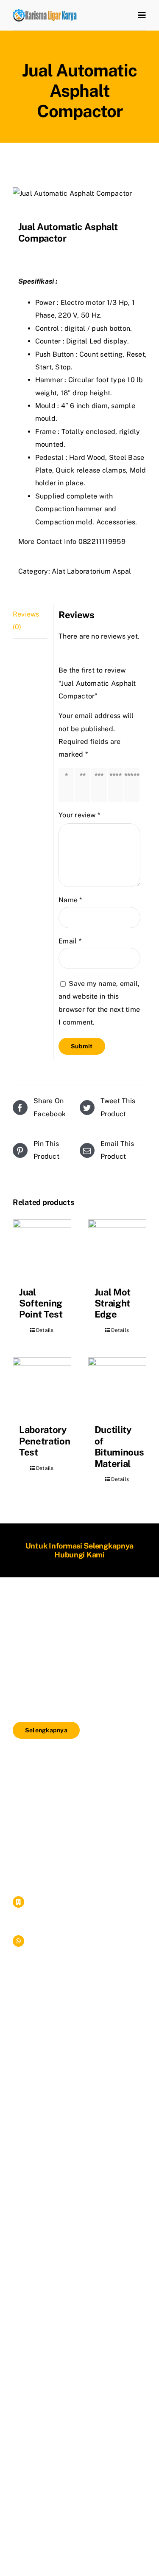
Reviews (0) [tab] (26, 621)
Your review (79, 815)
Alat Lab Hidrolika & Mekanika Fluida (73, 1824)
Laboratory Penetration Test (45, 1441)
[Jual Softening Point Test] (42, 1249)
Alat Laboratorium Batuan (55, 1814)
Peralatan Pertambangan (53, 1834)
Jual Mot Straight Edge (113, 1303)
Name (70, 900)
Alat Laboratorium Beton (53, 1804)
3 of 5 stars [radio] (101, 785)
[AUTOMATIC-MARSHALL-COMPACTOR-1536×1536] (79, 194)
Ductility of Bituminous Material (119, 1446)
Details (45, 1330)
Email (70, 941)
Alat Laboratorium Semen (54, 1794)
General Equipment (44, 1845)
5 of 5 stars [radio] (134, 785)
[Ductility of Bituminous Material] (117, 1387)
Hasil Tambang (37, 1855)
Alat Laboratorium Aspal (92, 571)
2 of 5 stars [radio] (85, 785)
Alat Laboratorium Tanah (53, 1773)
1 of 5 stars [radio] (68, 785)
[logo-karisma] (45, 12)
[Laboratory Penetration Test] (42, 1387)
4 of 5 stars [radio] (117, 785)
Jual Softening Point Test (41, 1303)
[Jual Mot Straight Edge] (117, 1249)
